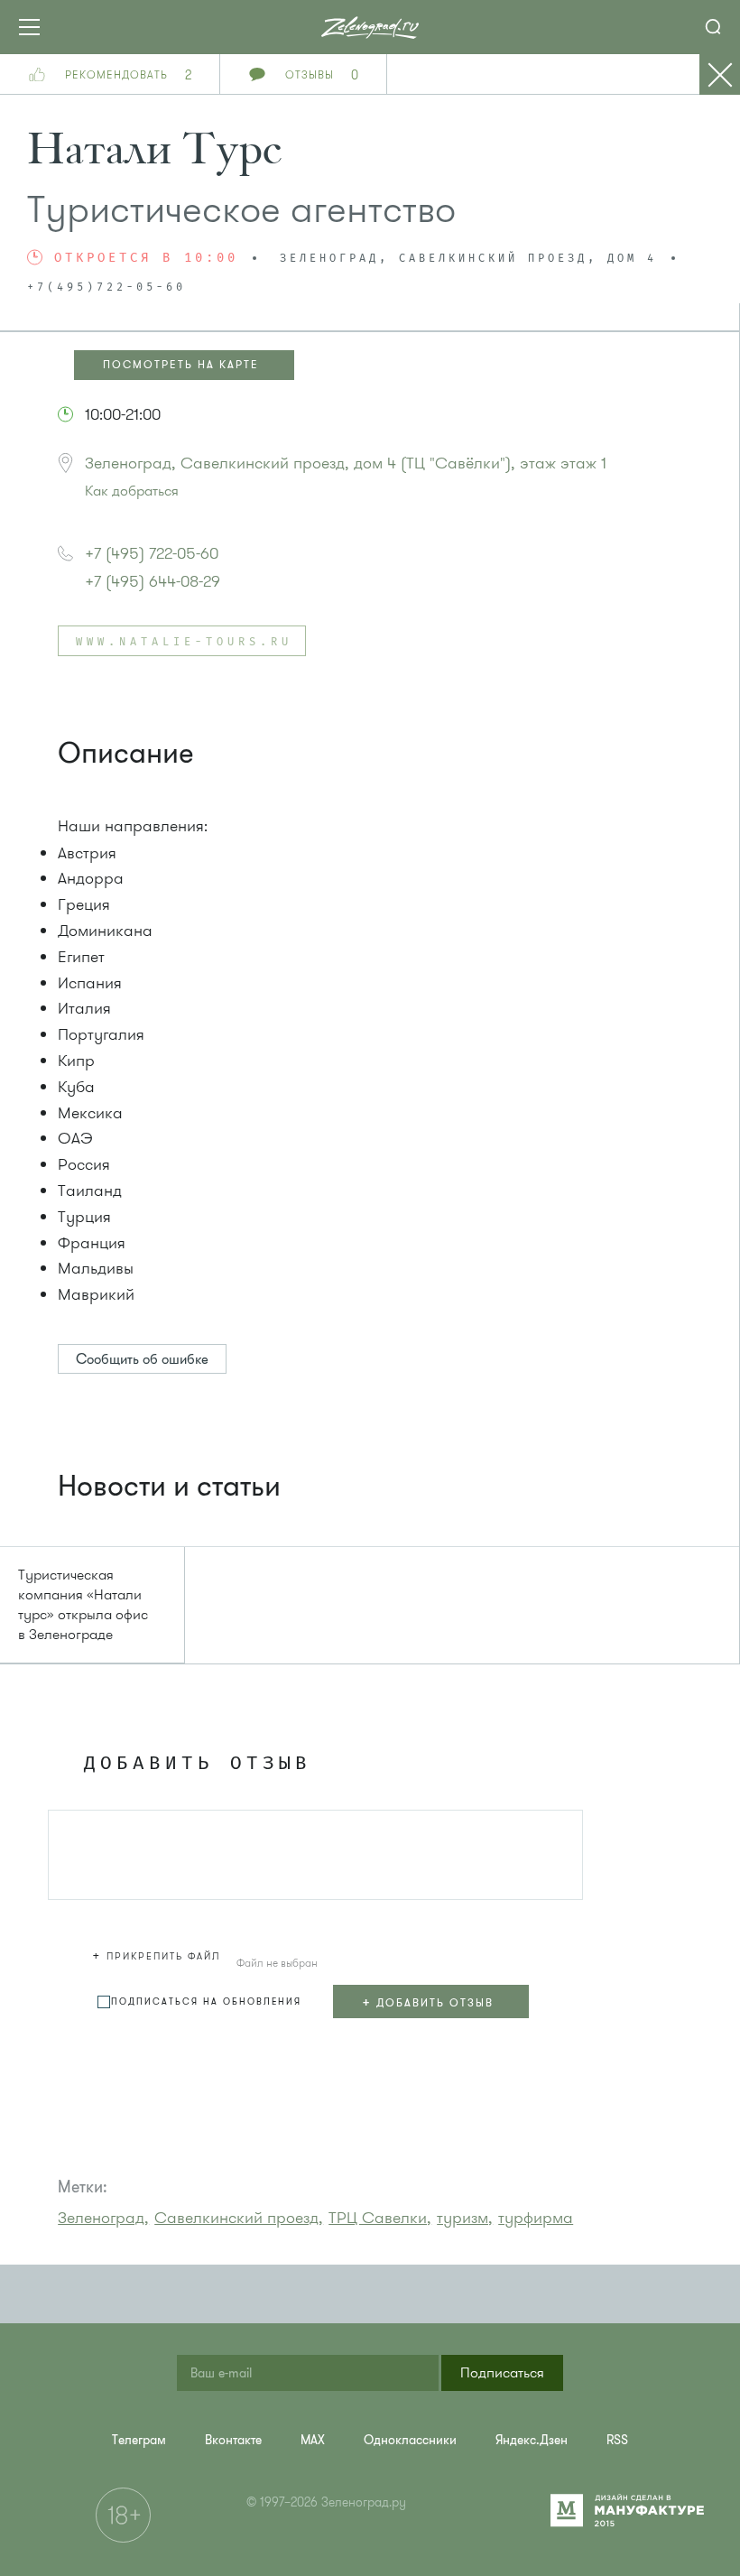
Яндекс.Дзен (532, 2440)
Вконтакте (233, 2440)
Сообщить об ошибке (142, 1359)
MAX (313, 2440)
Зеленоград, (103, 2218)
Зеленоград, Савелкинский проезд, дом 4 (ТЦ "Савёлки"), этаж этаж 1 (346, 463)
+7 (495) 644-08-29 (153, 581)
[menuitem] (139, 2440)
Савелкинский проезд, (239, 2218)
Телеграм (139, 2440)
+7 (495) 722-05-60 (152, 553)
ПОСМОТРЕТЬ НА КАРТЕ (181, 365)
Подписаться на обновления (206, 2001)
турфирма (536, 2218)
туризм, (465, 2218)
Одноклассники (410, 2440)
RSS (617, 2440)
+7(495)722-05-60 (106, 288)
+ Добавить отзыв (428, 2002)
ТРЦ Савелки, (380, 2218)
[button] (159, 1953)
